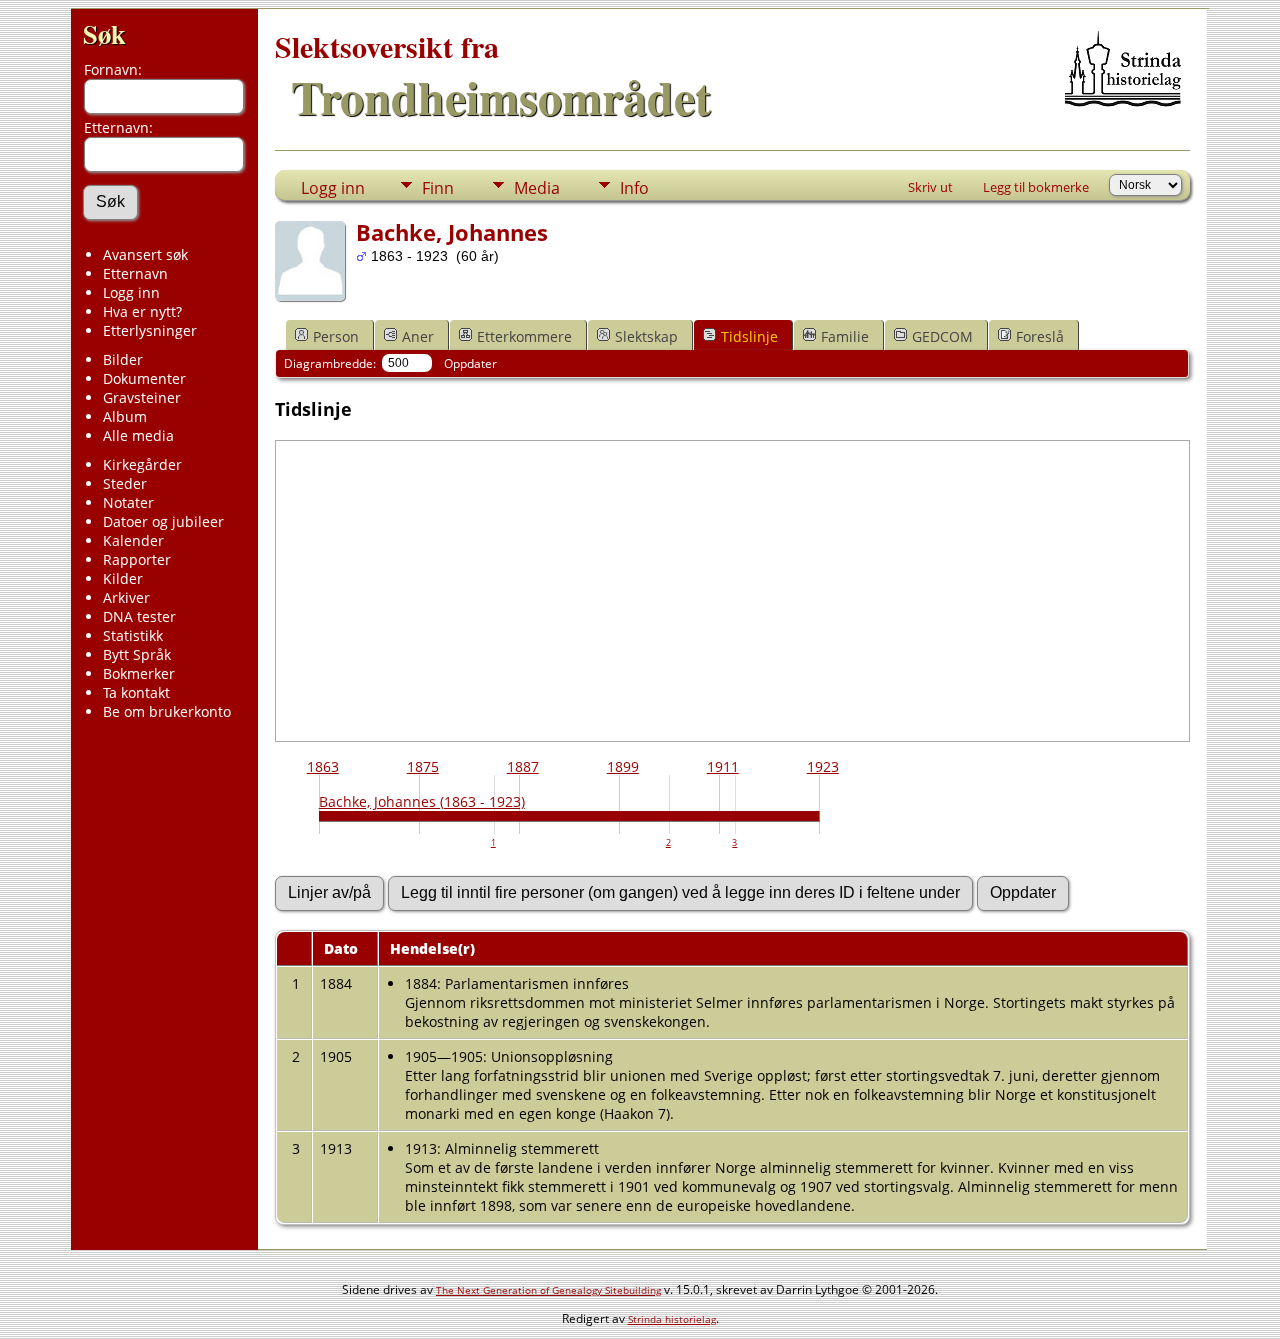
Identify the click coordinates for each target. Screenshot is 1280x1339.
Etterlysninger (150, 330)
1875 (423, 766)
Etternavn (135, 273)
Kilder (123, 578)
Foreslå (1040, 336)
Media (537, 188)
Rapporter (137, 559)
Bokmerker (139, 673)
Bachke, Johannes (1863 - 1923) (422, 801)
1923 (823, 766)
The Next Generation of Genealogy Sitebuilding (548, 1290)
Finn (438, 188)
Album (125, 416)
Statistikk (133, 635)
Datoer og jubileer (163, 521)
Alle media (138, 435)
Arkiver (126, 597)
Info (634, 188)
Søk (104, 33)
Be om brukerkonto (167, 711)
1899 (623, 766)
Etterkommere (524, 336)
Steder (125, 483)
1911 (723, 766)
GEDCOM (942, 336)
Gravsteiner (142, 397)
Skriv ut (930, 187)
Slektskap (646, 336)
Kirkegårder (142, 464)
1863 (323, 766)
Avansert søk (145, 254)
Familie (845, 336)
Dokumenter (144, 378)
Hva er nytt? (142, 311)
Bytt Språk (137, 654)
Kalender (133, 540)
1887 (523, 766)
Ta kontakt (136, 692)
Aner (418, 336)
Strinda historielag (672, 1319)
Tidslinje (749, 336)
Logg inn (131, 292)
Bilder (123, 359)
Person (336, 336)
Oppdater (470, 363)
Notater (128, 502)
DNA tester (139, 616)
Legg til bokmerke (1036, 187)
